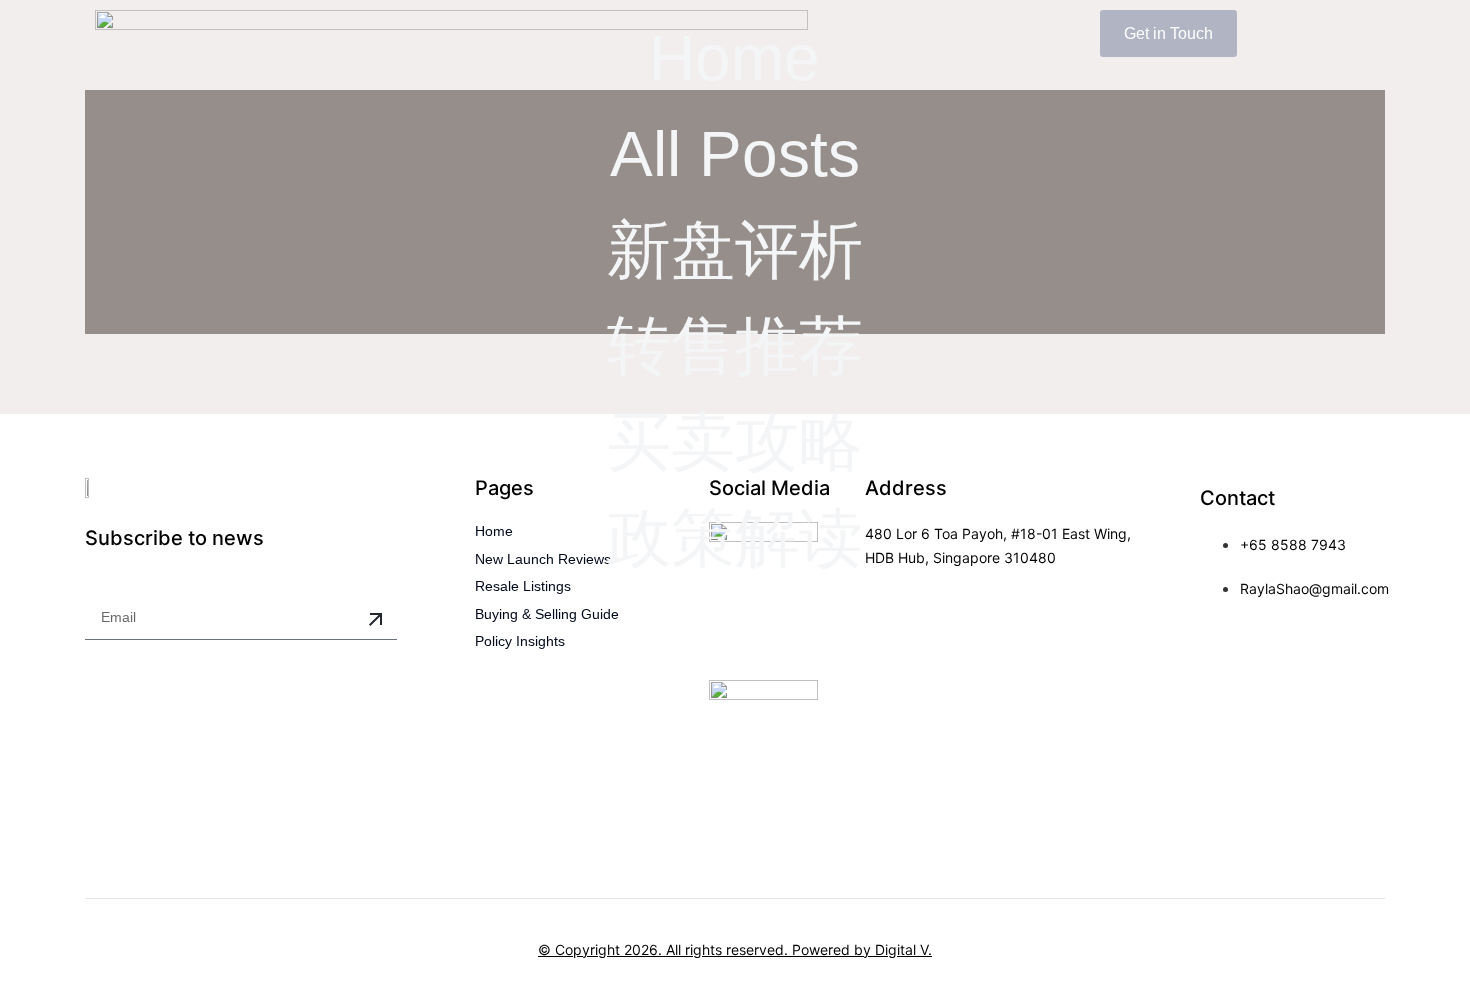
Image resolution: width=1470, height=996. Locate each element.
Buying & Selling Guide (547, 614)
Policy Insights (520, 641)
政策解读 (735, 538)
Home (734, 58)
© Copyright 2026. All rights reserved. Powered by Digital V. (735, 949)
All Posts (735, 154)
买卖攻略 (735, 442)
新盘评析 (735, 250)
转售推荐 (735, 346)
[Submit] (376, 620)
